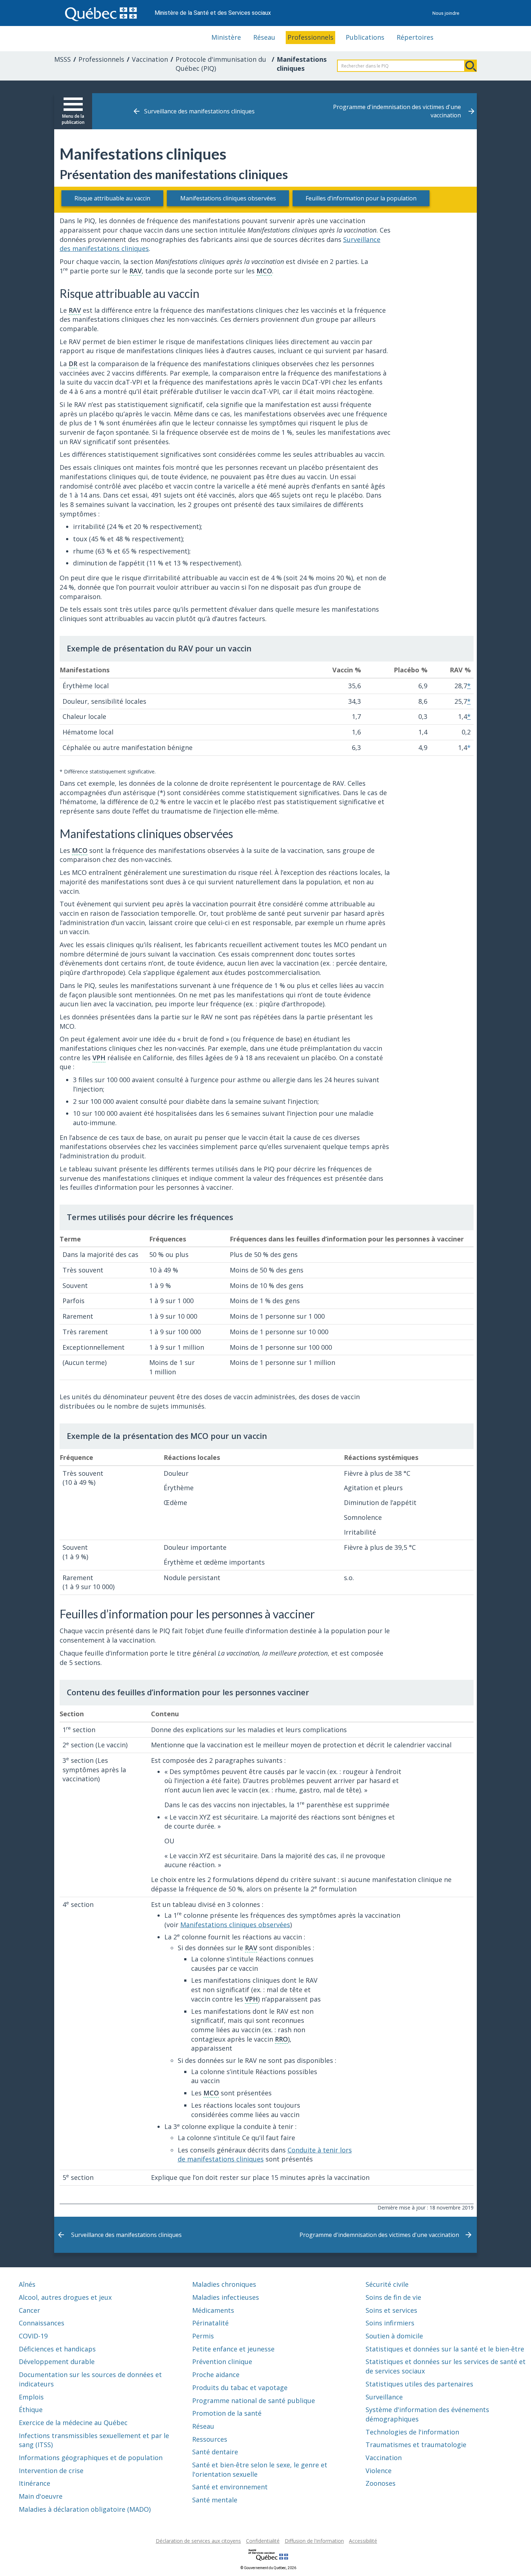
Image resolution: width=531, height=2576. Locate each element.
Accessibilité (363, 2541)
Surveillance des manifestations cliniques (199, 111)
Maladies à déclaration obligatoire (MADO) (85, 2509)
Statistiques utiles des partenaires (419, 2384)
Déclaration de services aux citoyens (198, 2541)
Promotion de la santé (227, 2413)
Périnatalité (210, 2323)
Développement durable (57, 2362)
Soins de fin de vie (393, 2297)
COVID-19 (33, 2336)
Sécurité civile (387, 2284)
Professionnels (310, 37)
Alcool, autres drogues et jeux (65, 2297)
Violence (379, 2471)
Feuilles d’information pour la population (361, 198)
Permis (203, 2336)
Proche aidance (216, 2375)
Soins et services (391, 2310)
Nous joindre (446, 13)
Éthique (31, 2410)
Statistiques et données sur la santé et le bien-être (445, 2349)
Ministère (226, 37)
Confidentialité (263, 2541)
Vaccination (150, 59)
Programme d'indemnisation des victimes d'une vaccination (397, 111)
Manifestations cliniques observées (228, 198)
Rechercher (471, 66)
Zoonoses (381, 2483)
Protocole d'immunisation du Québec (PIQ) (221, 64)
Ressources (210, 2439)
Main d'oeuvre (41, 2496)
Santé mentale (215, 2500)
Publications (365, 37)
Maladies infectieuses (226, 2297)
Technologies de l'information (412, 2432)
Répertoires (415, 37)
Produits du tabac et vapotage (240, 2388)
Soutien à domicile (394, 2336)
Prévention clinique (222, 2362)
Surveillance (384, 2397)
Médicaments (213, 2310)
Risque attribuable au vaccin (112, 198)
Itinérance (34, 2483)
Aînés (27, 2284)
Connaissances (42, 2323)
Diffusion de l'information (314, 2541)
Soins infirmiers (390, 2323)
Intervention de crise (51, 2471)
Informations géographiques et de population (91, 2458)
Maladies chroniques (224, 2284)
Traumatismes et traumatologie (416, 2445)
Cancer (29, 2310)
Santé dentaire (215, 2452)
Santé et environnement (230, 2487)
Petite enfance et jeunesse (233, 2349)
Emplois (31, 2397)
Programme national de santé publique (254, 2401)
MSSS (62, 59)
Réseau (264, 37)
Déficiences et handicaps (57, 2349)
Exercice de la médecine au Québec (73, 2423)
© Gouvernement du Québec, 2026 (268, 2568)
